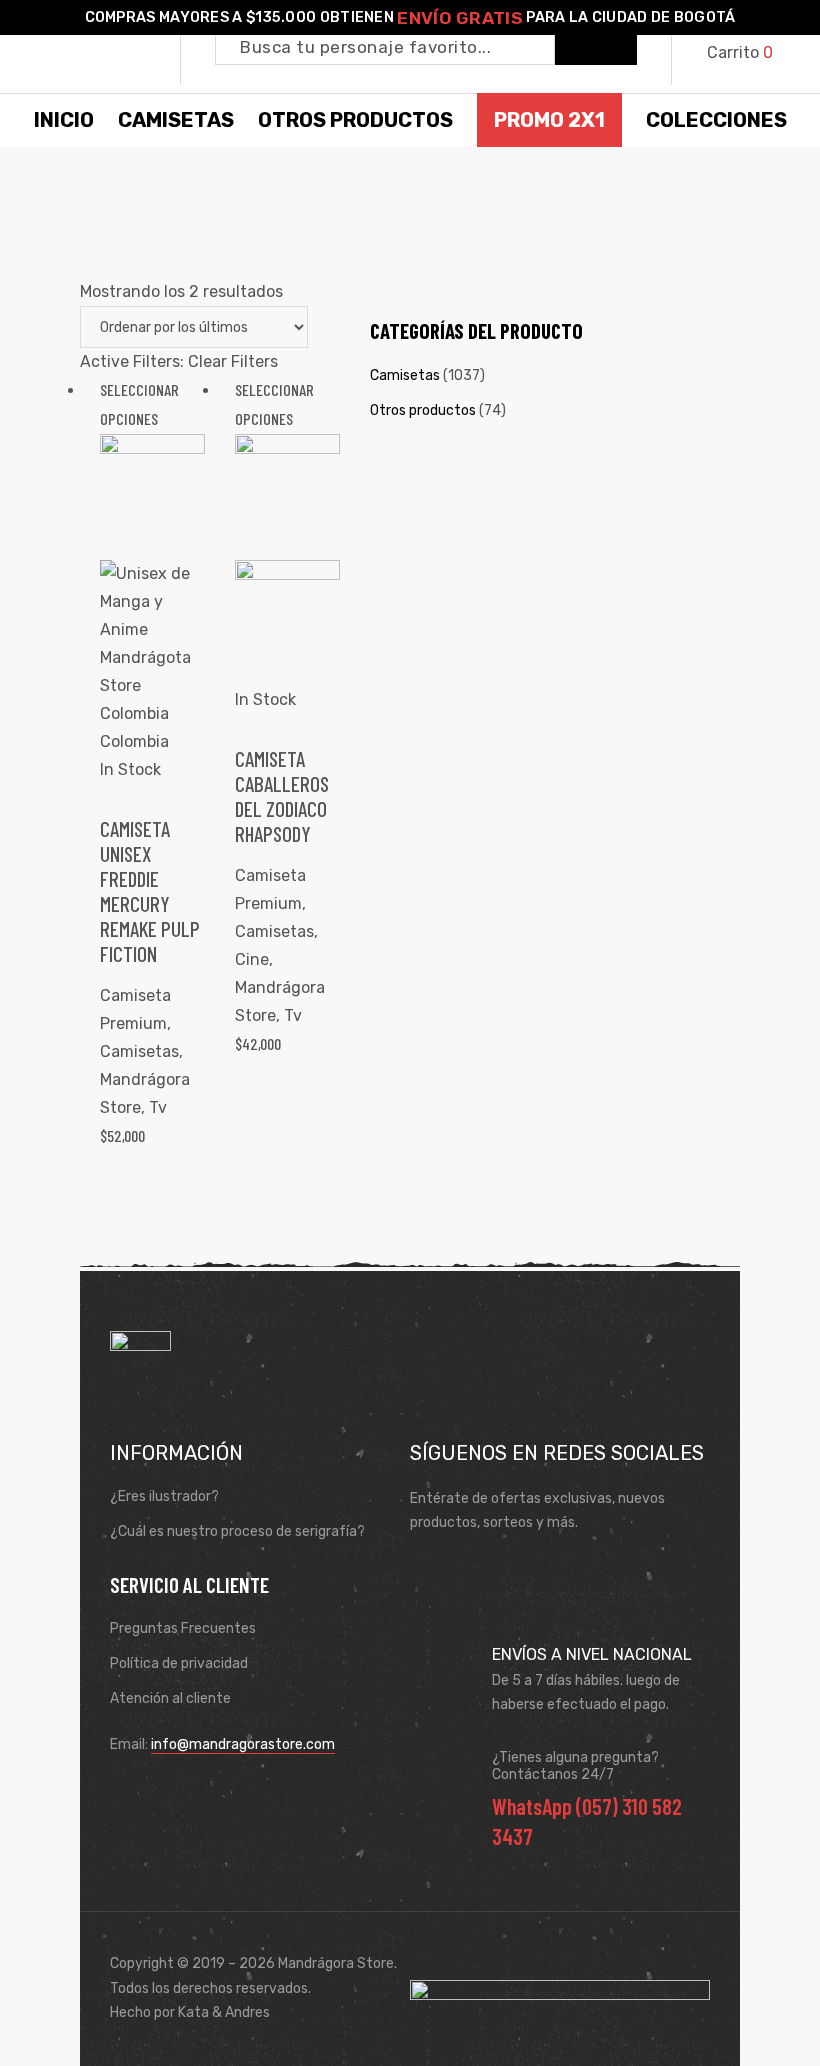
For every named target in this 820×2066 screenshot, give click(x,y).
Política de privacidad (179, 1663)
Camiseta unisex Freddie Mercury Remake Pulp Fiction (150, 891)
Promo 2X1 (549, 120)
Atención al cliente (170, 1698)
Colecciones (716, 120)
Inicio (64, 120)
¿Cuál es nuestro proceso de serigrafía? (237, 1531)
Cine (252, 959)
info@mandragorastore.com (243, 1744)
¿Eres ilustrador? (164, 1496)
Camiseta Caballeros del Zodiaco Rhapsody (282, 796)
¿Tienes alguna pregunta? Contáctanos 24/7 (575, 1766)
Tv (158, 1107)
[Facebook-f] (431, 1572)
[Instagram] (489, 1572)
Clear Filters (233, 361)
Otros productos (423, 410)
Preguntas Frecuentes (183, 1628)
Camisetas (139, 1051)
